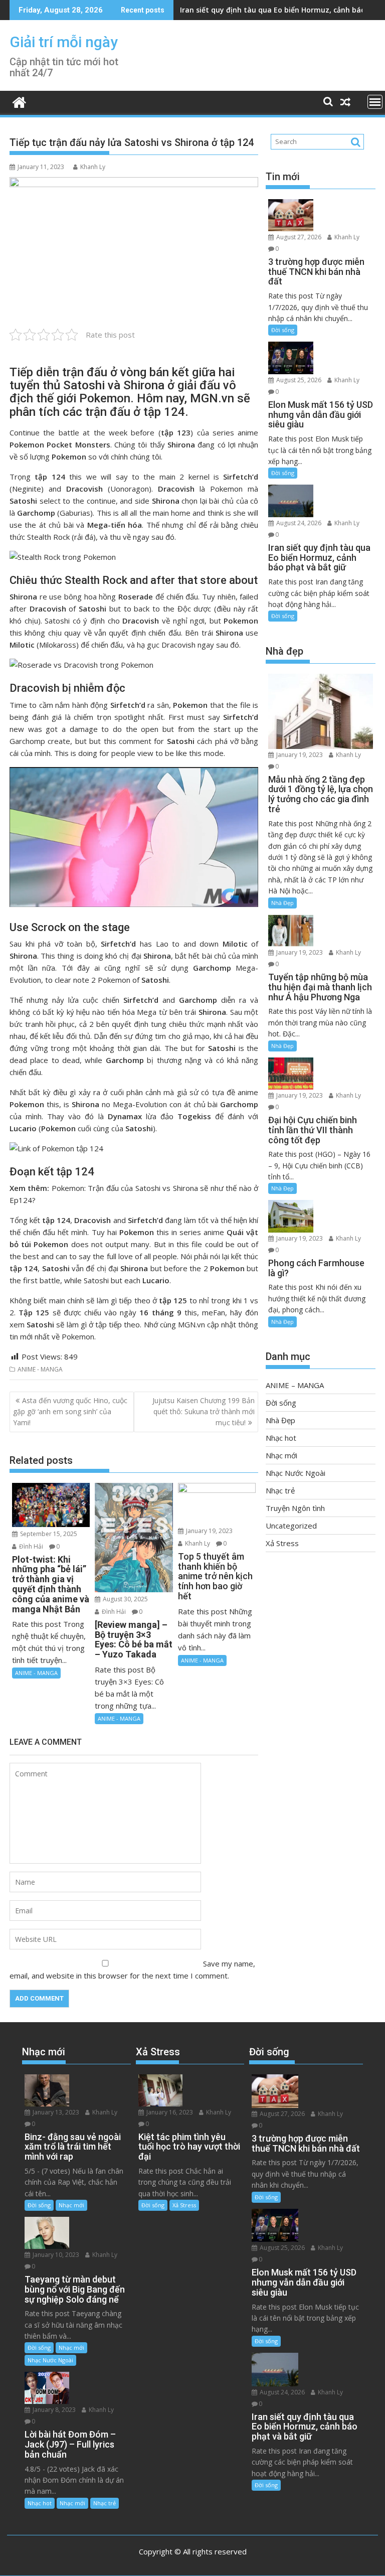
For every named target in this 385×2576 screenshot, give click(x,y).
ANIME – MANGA (295, 1385)
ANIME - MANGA (40, 1369)
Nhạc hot (281, 1438)
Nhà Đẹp (282, 903)
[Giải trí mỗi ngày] (19, 101)
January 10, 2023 (55, 2255)
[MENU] (375, 102)
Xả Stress (282, 1543)
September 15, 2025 (48, 1534)
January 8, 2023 (53, 2410)
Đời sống (283, 330)
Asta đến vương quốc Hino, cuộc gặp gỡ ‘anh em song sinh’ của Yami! (70, 1412)
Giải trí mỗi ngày (64, 42)
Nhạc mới (281, 1455)
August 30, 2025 (125, 1599)
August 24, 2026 (298, 523)
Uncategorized (291, 1526)
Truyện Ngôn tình (295, 1508)
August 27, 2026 (298, 237)
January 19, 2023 (209, 1531)
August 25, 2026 (298, 380)
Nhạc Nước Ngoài (296, 1473)
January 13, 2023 (55, 2112)
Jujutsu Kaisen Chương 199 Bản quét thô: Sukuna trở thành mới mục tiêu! (204, 1412)
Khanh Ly (93, 167)
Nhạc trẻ (280, 1490)
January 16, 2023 (169, 2112)
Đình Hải (30, 1546)
